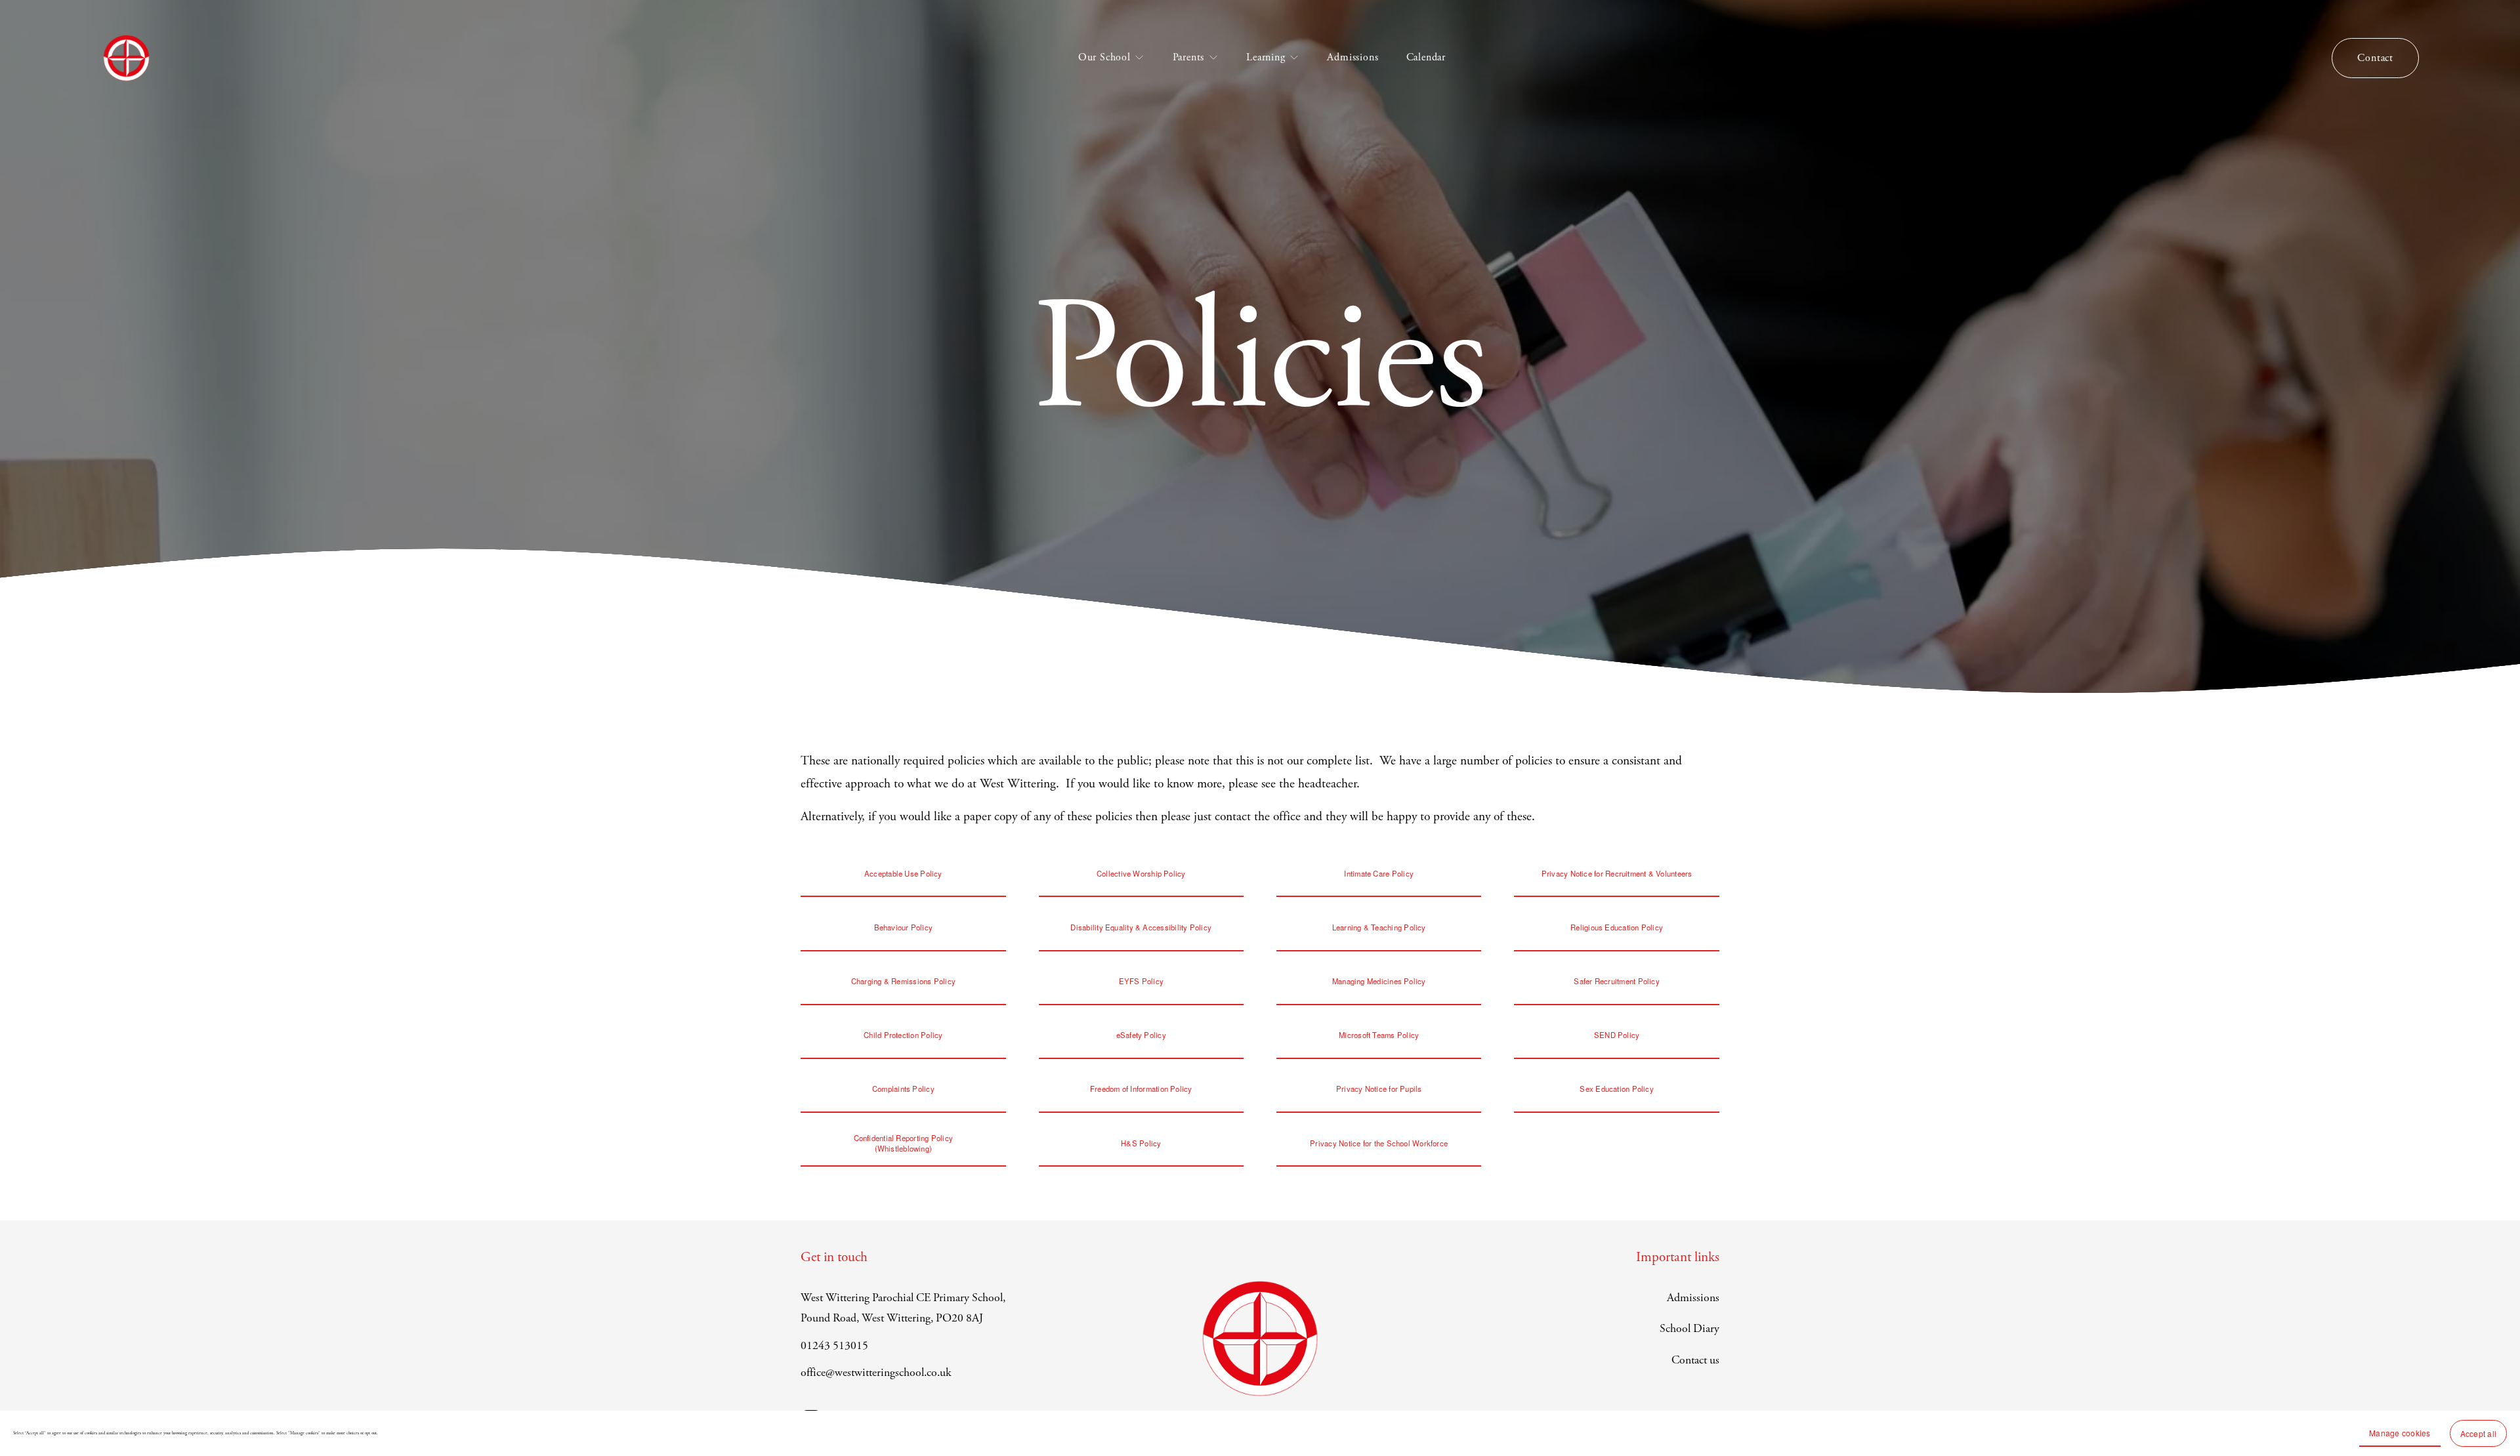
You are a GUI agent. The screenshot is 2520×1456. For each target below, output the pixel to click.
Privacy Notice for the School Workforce (1379, 1143)
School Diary (1690, 1329)
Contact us (1695, 1360)
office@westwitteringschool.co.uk (876, 1373)
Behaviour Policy (904, 927)
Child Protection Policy (903, 1035)
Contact (2375, 58)
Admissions (1353, 57)
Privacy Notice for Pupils (1379, 1089)
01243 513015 (834, 1346)
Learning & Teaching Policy (1379, 927)
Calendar (1426, 57)
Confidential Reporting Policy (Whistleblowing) (904, 1143)
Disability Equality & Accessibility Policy (1141, 927)
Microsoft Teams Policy (1379, 1035)
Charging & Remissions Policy (903, 981)
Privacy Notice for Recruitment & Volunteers (1617, 873)
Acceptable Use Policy (903, 873)
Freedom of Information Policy (1141, 1089)
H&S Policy (1141, 1143)
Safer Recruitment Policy (1616, 981)
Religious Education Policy (1617, 927)
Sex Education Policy (1617, 1089)
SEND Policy (1617, 1035)
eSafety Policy (1141, 1035)
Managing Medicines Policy (1379, 981)
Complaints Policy (903, 1089)
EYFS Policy (1142, 981)
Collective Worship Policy (1141, 873)
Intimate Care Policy (1379, 873)
